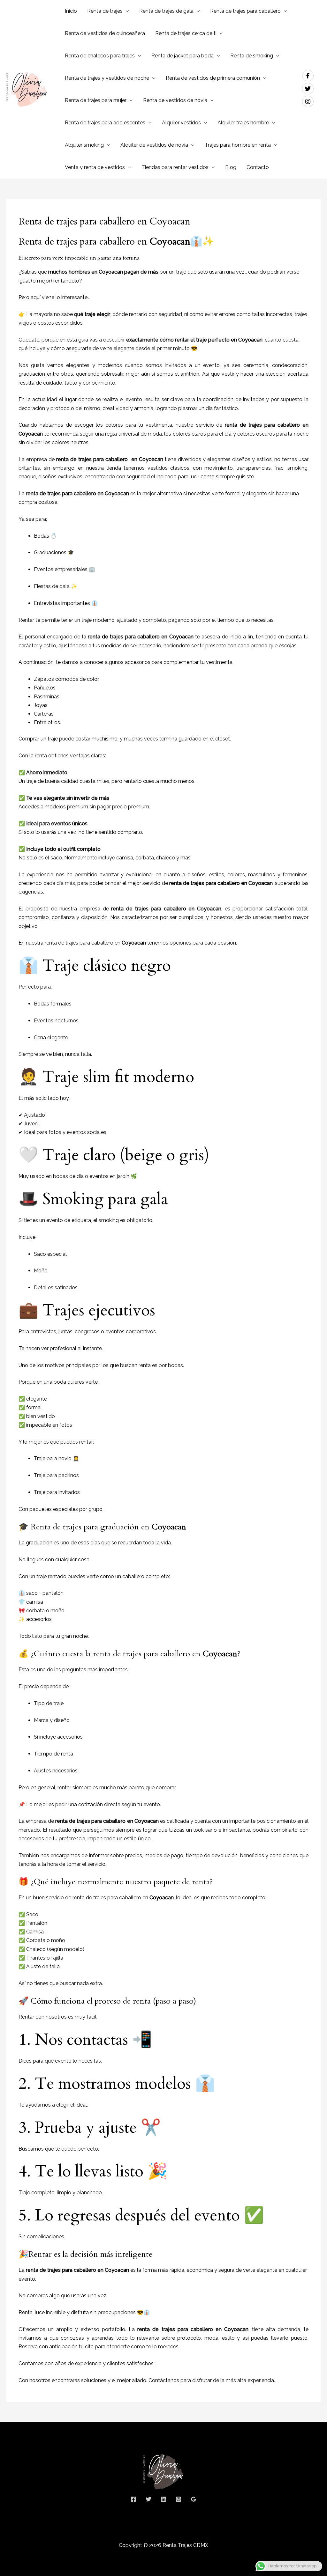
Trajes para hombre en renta (238, 145)
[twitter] (310, 89)
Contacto (258, 167)
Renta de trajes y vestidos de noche (107, 78)
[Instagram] (179, 2499)
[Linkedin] (163, 2499)
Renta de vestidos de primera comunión (213, 78)
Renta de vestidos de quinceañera (105, 33)
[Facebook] (133, 2499)
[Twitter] (148, 2499)
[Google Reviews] (194, 2499)
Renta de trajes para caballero (245, 11)
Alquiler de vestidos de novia (154, 145)
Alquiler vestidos (181, 123)
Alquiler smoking (84, 145)
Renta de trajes (105, 11)
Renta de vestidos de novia (175, 100)
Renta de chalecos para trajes (100, 56)
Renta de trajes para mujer (96, 100)
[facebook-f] (310, 76)
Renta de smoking (252, 56)
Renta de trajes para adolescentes (105, 123)
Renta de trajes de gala (166, 11)
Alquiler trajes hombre (243, 123)
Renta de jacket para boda (183, 56)
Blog (231, 167)
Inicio (71, 11)
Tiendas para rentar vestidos (175, 167)
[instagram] (309, 101)
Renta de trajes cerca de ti (186, 33)
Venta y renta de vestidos (95, 167)
